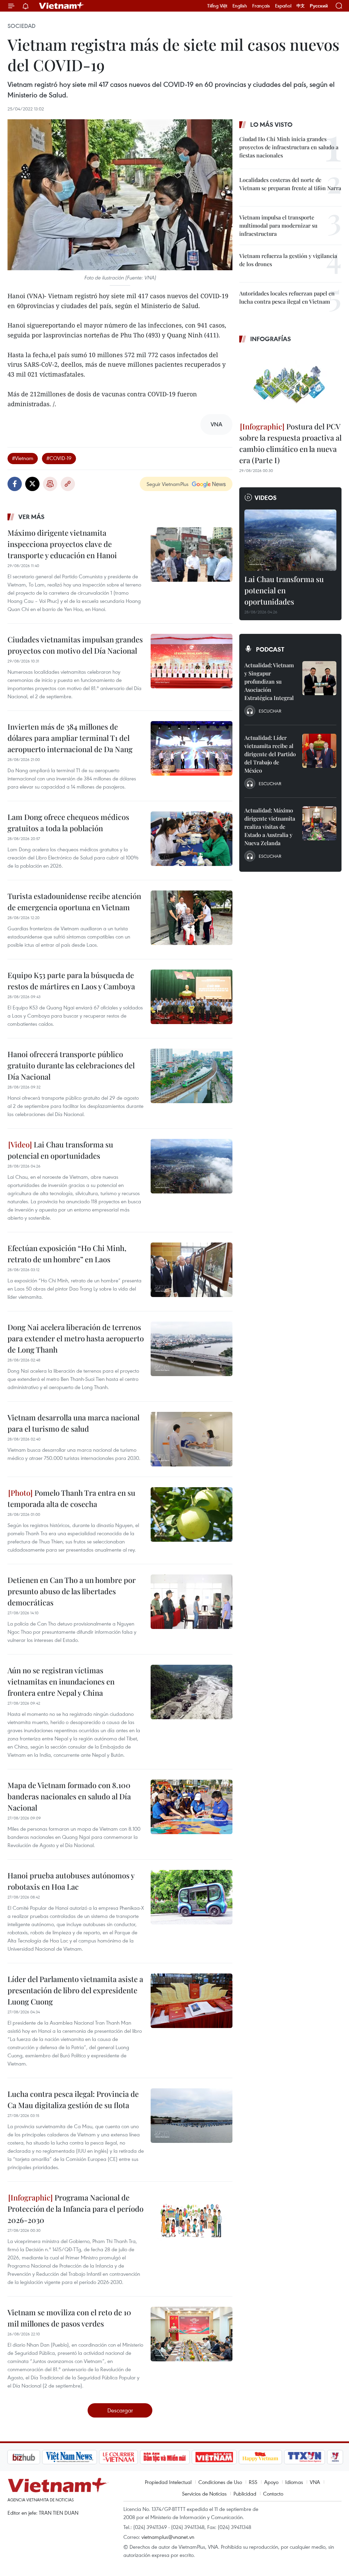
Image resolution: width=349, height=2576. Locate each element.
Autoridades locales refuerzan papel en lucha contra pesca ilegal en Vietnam (287, 297)
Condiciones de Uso (220, 2482)
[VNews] (299, 2457)
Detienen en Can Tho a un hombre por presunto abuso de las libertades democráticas (72, 1591)
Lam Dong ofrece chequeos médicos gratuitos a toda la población (68, 822)
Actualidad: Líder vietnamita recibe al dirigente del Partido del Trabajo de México (270, 754)
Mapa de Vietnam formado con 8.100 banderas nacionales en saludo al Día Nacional (69, 1796)
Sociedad (21, 26)
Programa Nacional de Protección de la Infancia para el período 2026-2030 (75, 2209)
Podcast (270, 649)
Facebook (15, 484)
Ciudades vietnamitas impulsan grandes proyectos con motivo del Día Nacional (75, 645)
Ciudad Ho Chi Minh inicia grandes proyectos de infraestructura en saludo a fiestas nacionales (289, 147)
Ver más (32, 517)
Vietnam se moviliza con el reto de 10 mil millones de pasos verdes (69, 2318)
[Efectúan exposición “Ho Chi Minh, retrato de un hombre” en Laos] (192, 1270)
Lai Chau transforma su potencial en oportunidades (60, 1150)
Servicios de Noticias (204, 2494)
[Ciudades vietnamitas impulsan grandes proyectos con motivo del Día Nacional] (192, 661)
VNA (315, 2482)
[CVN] (82, 2457)
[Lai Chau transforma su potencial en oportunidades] (192, 1166)
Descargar (120, 2410)
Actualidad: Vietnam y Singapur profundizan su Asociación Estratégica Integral (269, 681)
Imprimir (50, 484)
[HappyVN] (224, 2457)
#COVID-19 (59, 458)
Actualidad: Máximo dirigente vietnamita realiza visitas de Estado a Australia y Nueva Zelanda (270, 827)
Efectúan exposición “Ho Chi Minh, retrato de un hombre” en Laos (67, 1254)
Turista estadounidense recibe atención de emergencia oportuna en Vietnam (74, 902)
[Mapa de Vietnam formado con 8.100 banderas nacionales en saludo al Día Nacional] (192, 1807)
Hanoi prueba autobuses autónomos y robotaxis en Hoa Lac (71, 1881)
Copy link (68, 484)
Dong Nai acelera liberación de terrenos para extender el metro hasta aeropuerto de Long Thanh (76, 1338)
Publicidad (245, 2494)
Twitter (32, 484)
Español (283, 6)
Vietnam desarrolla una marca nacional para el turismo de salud (73, 1423)
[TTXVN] (269, 2457)
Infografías (271, 339)
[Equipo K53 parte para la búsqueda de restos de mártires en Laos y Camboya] (192, 997)
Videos (266, 498)
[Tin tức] (328, 2457)
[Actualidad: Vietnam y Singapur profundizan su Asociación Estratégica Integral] (319, 678)
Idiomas (294, 2482)
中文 (301, 6)
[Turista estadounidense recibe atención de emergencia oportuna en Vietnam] (192, 918)
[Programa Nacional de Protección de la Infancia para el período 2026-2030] (192, 2219)
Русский (319, 6)
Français (261, 6)
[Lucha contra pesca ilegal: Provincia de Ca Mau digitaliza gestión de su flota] (192, 2116)
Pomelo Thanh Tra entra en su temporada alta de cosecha (71, 1498)
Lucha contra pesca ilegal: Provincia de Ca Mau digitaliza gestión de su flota (73, 2099)
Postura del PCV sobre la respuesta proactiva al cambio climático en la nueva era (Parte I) (290, 443)
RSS (253, 2482)
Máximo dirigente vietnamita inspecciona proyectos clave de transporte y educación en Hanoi (62, 544)
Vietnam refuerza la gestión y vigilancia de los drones (288, 260)
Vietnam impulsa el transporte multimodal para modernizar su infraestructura (278, 225)
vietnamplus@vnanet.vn (168, 2537)
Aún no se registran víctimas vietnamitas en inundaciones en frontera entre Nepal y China (61, 1681)
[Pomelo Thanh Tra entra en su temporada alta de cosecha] (192, 1514)
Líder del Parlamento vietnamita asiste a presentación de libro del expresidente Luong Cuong (75, 1990)
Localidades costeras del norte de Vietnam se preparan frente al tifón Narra (290, 184)
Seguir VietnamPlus (168, 484)
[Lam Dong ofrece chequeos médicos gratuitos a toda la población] (192, 839)
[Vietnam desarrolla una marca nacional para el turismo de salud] (192, 1439)
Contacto (273, 2494)
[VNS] (33, 2457)
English (240, 6)
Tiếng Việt (217, 6)
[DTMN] (128, 2457)
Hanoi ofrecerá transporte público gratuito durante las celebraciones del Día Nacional (71, 1065)
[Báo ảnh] (178, 2457)
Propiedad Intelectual (168, 2482)
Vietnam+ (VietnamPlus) (62, 6)
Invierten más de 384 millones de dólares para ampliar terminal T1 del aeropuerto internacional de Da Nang (70, 738)
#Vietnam (23, 458)
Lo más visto (271, 124)
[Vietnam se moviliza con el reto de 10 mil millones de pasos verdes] (192, 2334)
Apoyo (271, 2482)
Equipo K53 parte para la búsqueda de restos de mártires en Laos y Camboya (71, 981)
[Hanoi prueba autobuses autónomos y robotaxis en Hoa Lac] (192, 1897)
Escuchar (270, 711)
